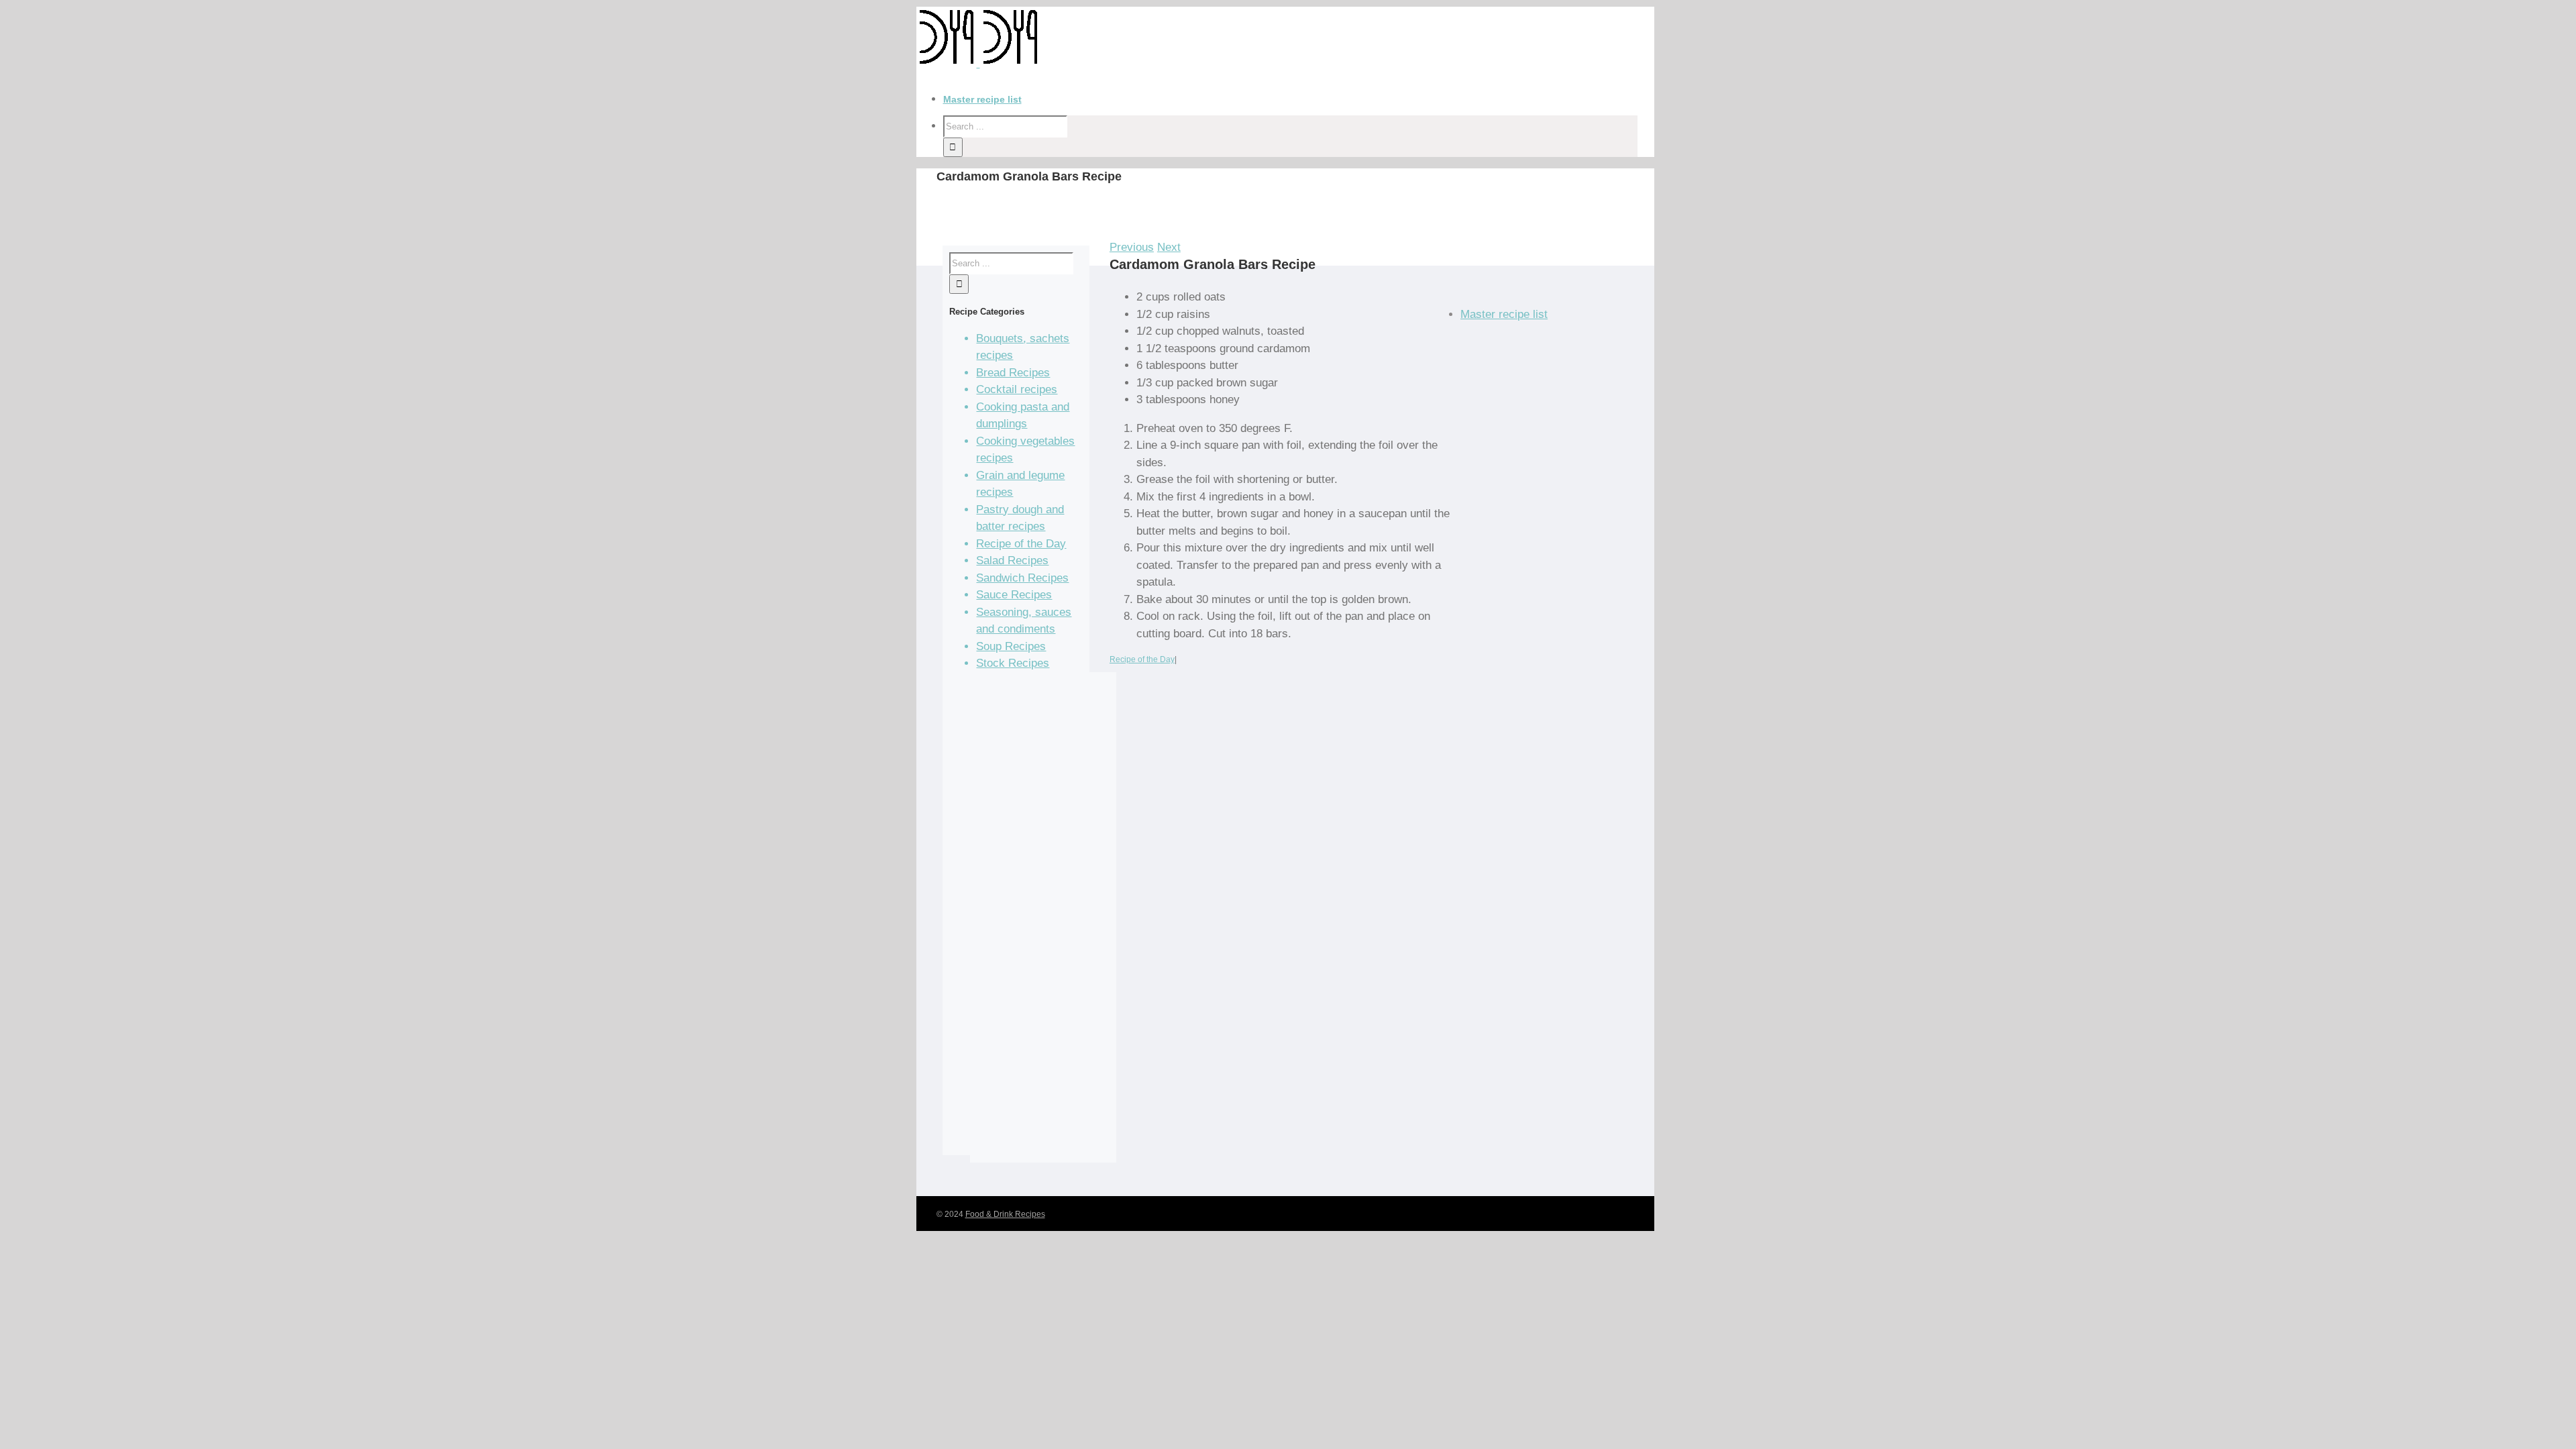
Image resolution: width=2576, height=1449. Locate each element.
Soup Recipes (1011, 646)
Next (1169, 247)
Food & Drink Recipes (1005, 1214)
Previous (1132, 247)
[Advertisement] (1043, 926)
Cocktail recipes (1017, 389)
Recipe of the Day (1142, 659)
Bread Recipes (1013, 373)
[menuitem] (1299, 100)
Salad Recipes (1012, 560)
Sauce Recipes (1014, 595)
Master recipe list (1504, 314)
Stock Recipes (1013, 663)
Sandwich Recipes (1022, 578)
